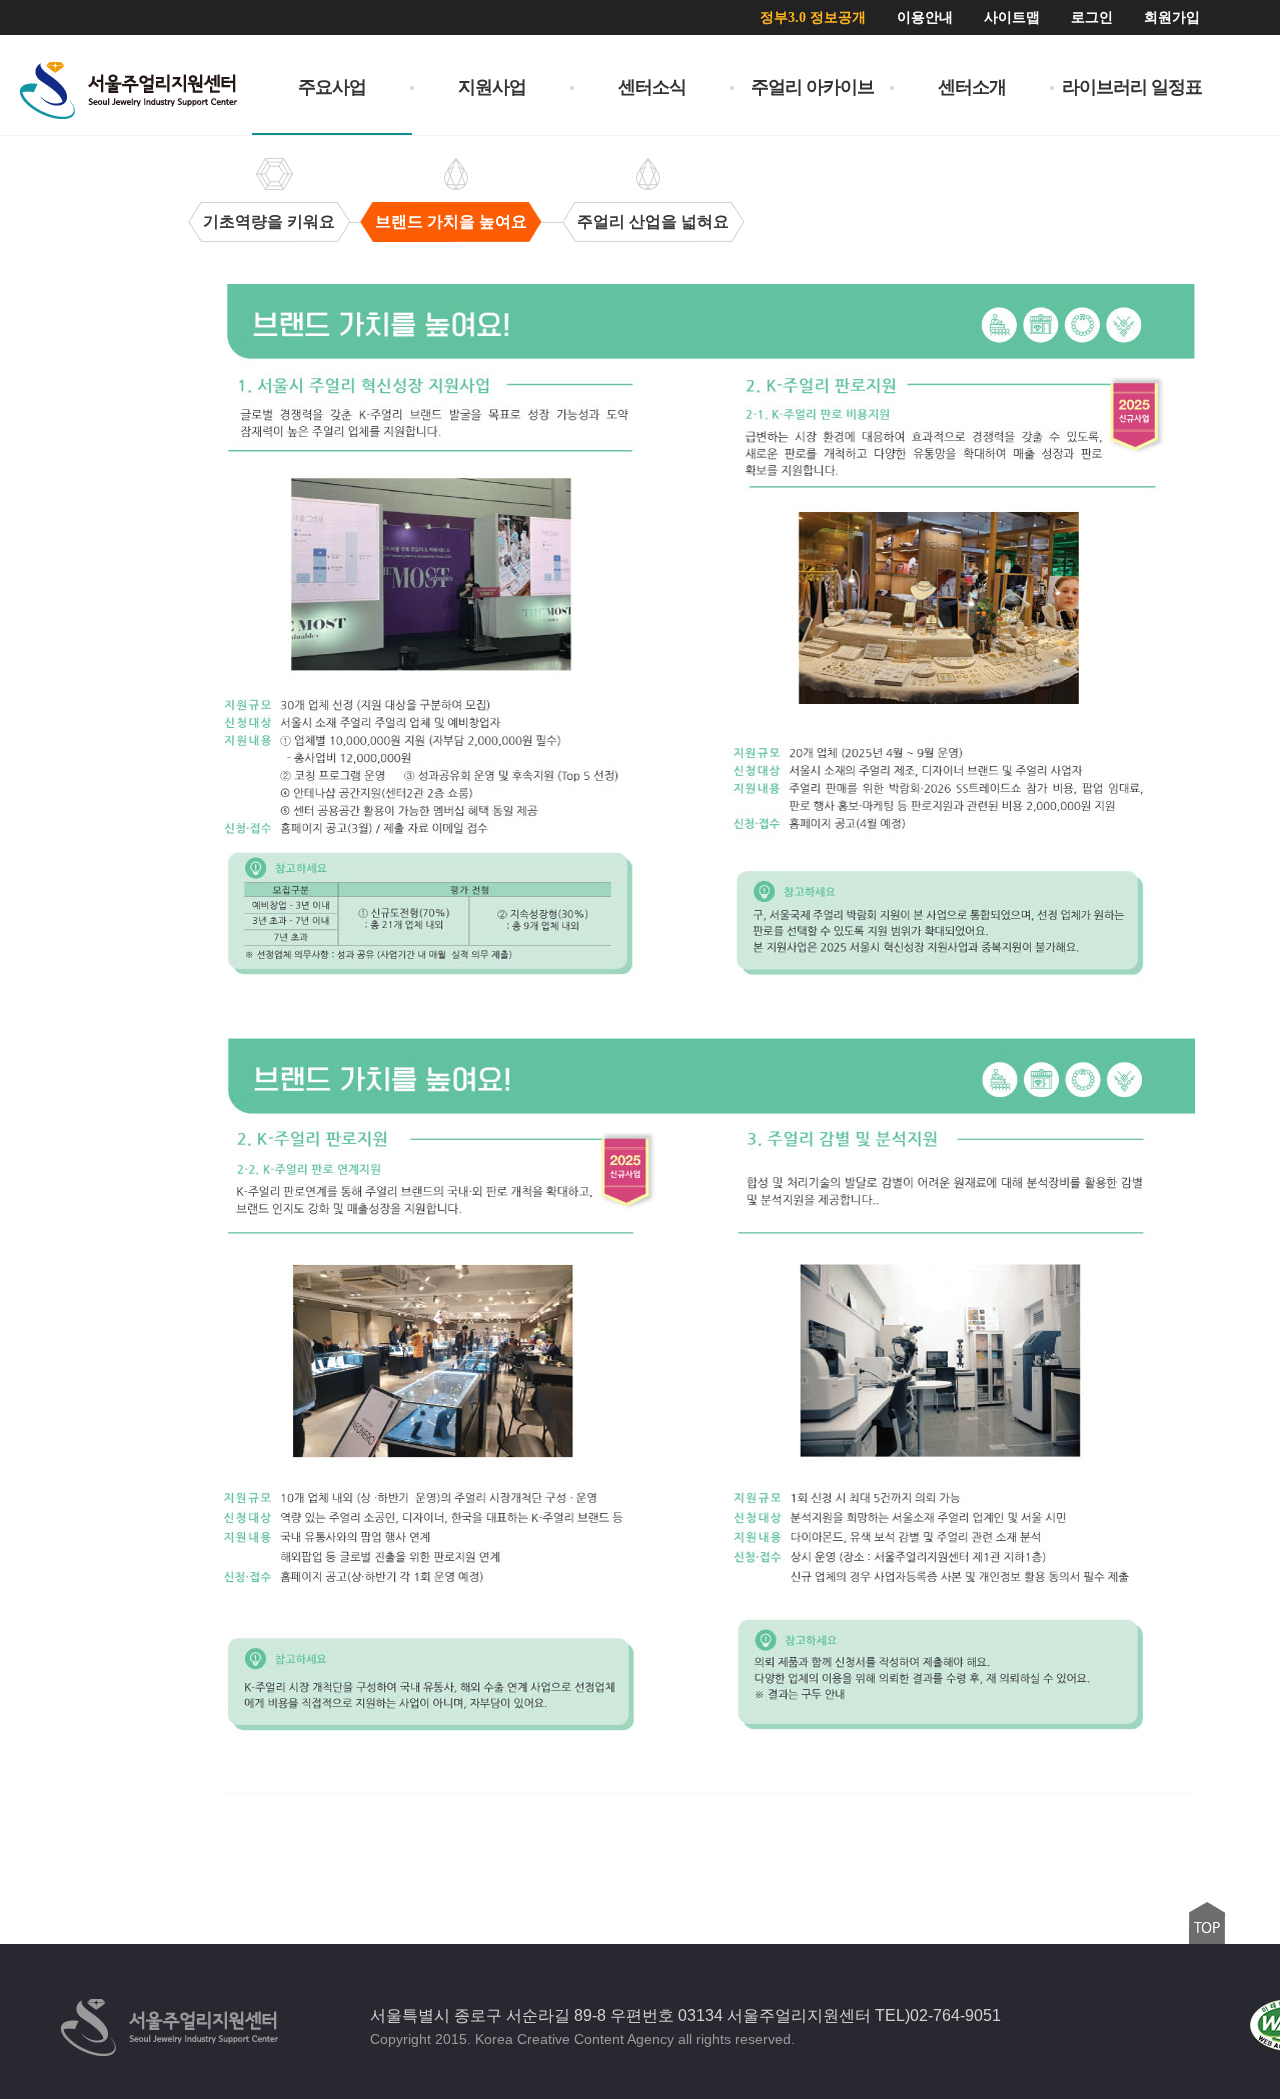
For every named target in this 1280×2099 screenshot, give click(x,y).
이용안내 (925, 17)
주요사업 (332, 87)
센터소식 (652, 87)
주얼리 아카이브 (812, 87)
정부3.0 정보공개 (813, 17)
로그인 (1092, 17)
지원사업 (492, 87)
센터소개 (972, 87)
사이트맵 (1012, 17)
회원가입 (1172, 17)
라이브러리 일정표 (1132, 87)
